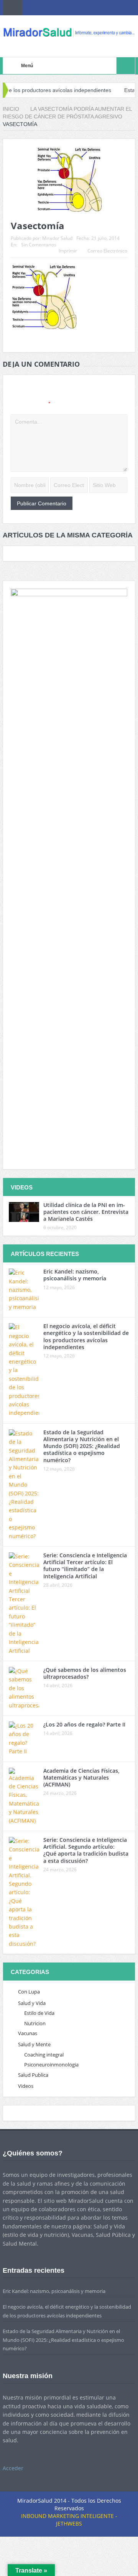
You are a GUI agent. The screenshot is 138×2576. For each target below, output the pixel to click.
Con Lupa (29, 1992)
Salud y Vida (32, 2003)
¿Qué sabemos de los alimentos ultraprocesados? (85, 1673)
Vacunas (28, 2033)
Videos (26, 2086)
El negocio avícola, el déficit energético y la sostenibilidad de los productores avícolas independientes (86, 1337)
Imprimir (68, 251)
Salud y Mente (34, 2044)
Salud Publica (33, 2075)
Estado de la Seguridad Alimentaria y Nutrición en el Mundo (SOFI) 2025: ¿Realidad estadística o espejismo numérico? (82, 1446)
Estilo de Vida (39, 2013)
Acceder (13, 2468)
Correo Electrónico (107, 251)
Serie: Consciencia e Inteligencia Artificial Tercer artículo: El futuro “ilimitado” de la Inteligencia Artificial (85, 1566)
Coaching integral (44, 2055)
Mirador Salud (57, 238)
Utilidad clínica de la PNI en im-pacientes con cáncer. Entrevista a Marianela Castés (86, 1212)
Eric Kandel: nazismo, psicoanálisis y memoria (75, 1275)
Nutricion (35, 2023)
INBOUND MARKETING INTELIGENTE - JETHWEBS (69, 2520)
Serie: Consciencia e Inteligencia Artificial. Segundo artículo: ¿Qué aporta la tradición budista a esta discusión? (86, 1850)
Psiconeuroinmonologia (51, 2065)
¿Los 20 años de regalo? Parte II (84, 1724)
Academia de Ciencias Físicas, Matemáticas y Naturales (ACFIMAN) (81, 1777)
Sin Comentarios (39, 245)
